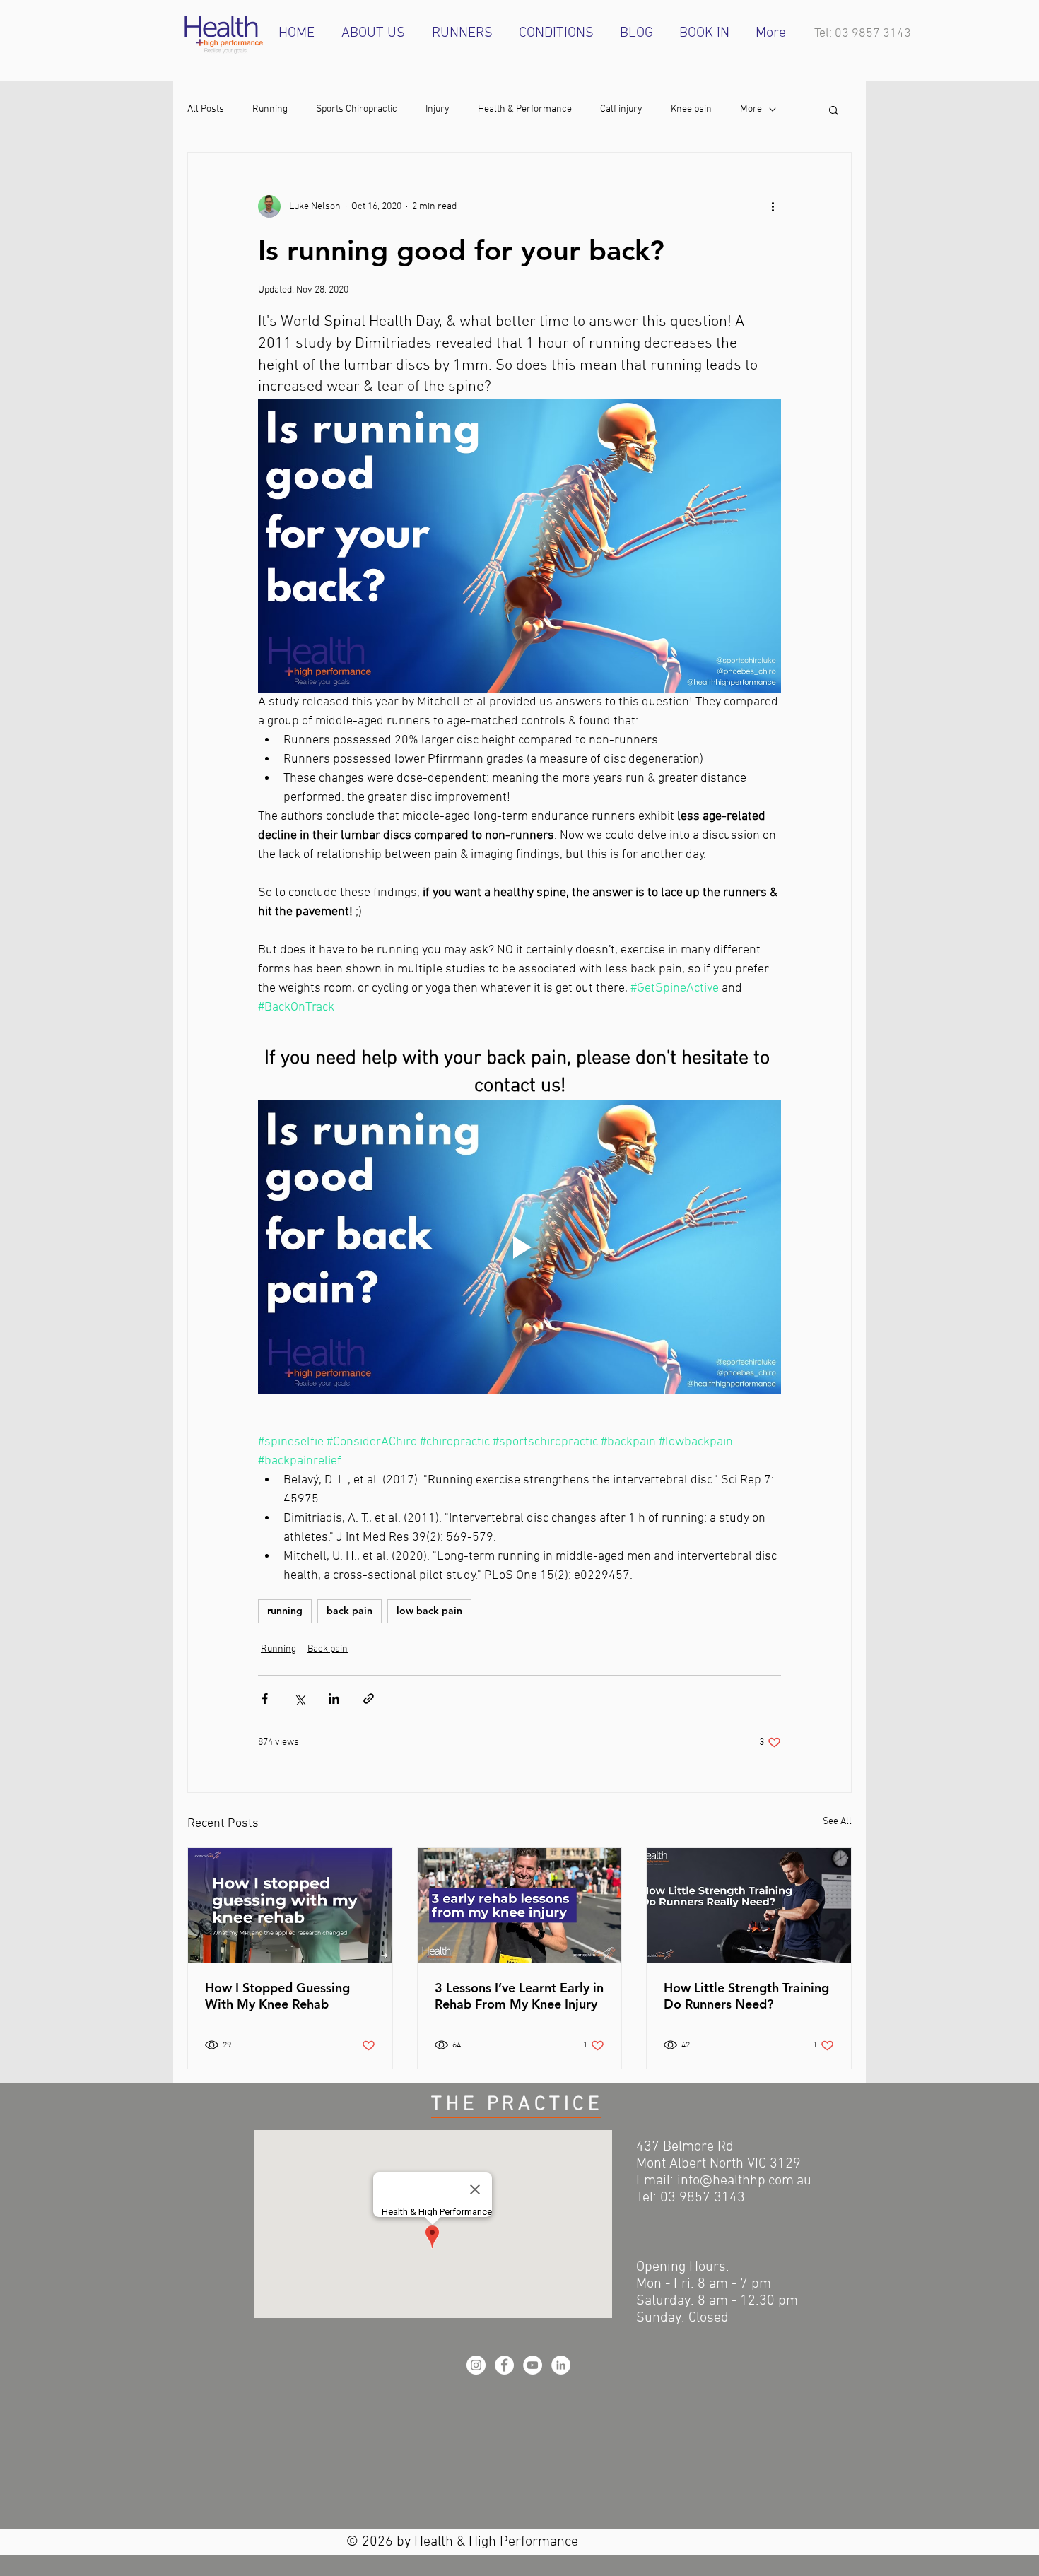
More (751, 109)
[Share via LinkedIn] (334, 1699)
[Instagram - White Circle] (476, 2365)
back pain (350, 1611)
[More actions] (773, 206)
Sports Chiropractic (357, 109)
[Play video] (519, 1247)
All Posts (206, 109)
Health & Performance (525, 109)
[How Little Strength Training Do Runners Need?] (749, 1905)
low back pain (429, 1611)
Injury (438, 109)
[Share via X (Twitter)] (299, 1699)
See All (837, 1822)
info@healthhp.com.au (744, 2181)
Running (270, 109)
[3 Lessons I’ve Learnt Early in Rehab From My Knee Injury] (520, 1905)
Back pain (328, 1649)
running (285, 1611)
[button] (834, 110)
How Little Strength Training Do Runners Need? (746, 1996)
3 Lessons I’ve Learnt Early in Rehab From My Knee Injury (519, 1996)
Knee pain (691, 109)
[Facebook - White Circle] (504, 2365)
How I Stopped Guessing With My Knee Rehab (277, 1996)
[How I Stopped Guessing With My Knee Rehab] (290, 1905)
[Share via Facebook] (265, 1699)
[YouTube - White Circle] (533, 2365)
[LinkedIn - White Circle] (561, 2365)
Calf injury (621, 109)
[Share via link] (369, 1699)
